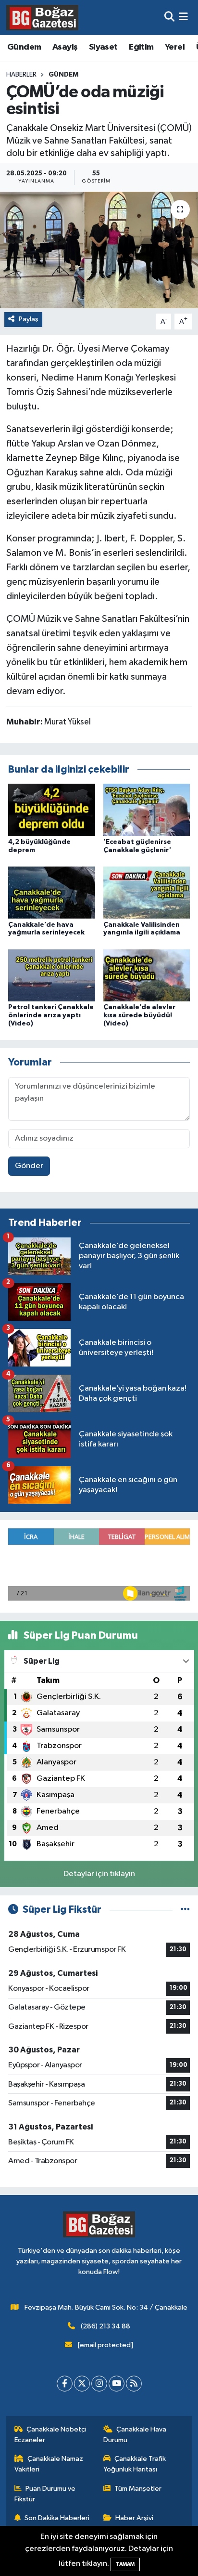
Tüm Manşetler (138, 2489)
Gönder (29, 1166)
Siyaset (103, 47)
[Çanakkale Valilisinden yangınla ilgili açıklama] (147, 892)
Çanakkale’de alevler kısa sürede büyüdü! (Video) (139, 1015)
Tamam (125, 2564)
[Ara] (169, 18)
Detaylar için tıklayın (99, 1874)
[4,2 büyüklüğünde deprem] (52, 810)
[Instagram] (99, 2384)
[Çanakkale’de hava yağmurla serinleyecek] (52, 892)
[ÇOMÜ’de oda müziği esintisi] (99, 250)
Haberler (21, 75)
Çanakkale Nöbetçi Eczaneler (50, 2435)
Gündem (24, 47)
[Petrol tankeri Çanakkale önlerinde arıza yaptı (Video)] (52, 975)
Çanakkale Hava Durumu (135, 2435)
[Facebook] (65, 2384)
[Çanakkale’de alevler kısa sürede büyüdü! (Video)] (147, 975)
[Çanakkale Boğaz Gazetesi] (42, 17)
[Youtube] (117, 2384)
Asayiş (65, 47)
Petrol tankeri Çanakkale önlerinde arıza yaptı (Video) (51, 1015)
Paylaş (29, 319)
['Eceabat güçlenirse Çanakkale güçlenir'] (147, 810)
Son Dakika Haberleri (57, 2518)
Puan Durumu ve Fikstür (45, 2494)
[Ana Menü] (183, 18)
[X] (82, 2384)
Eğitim (141, 47)
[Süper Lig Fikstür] (185, 1910)
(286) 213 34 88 (105, 2326)
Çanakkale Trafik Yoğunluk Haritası (135, 2464)
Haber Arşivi (134, 2518)
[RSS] (134, 2384)
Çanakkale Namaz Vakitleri (49, 2464)
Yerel (175, 47)
